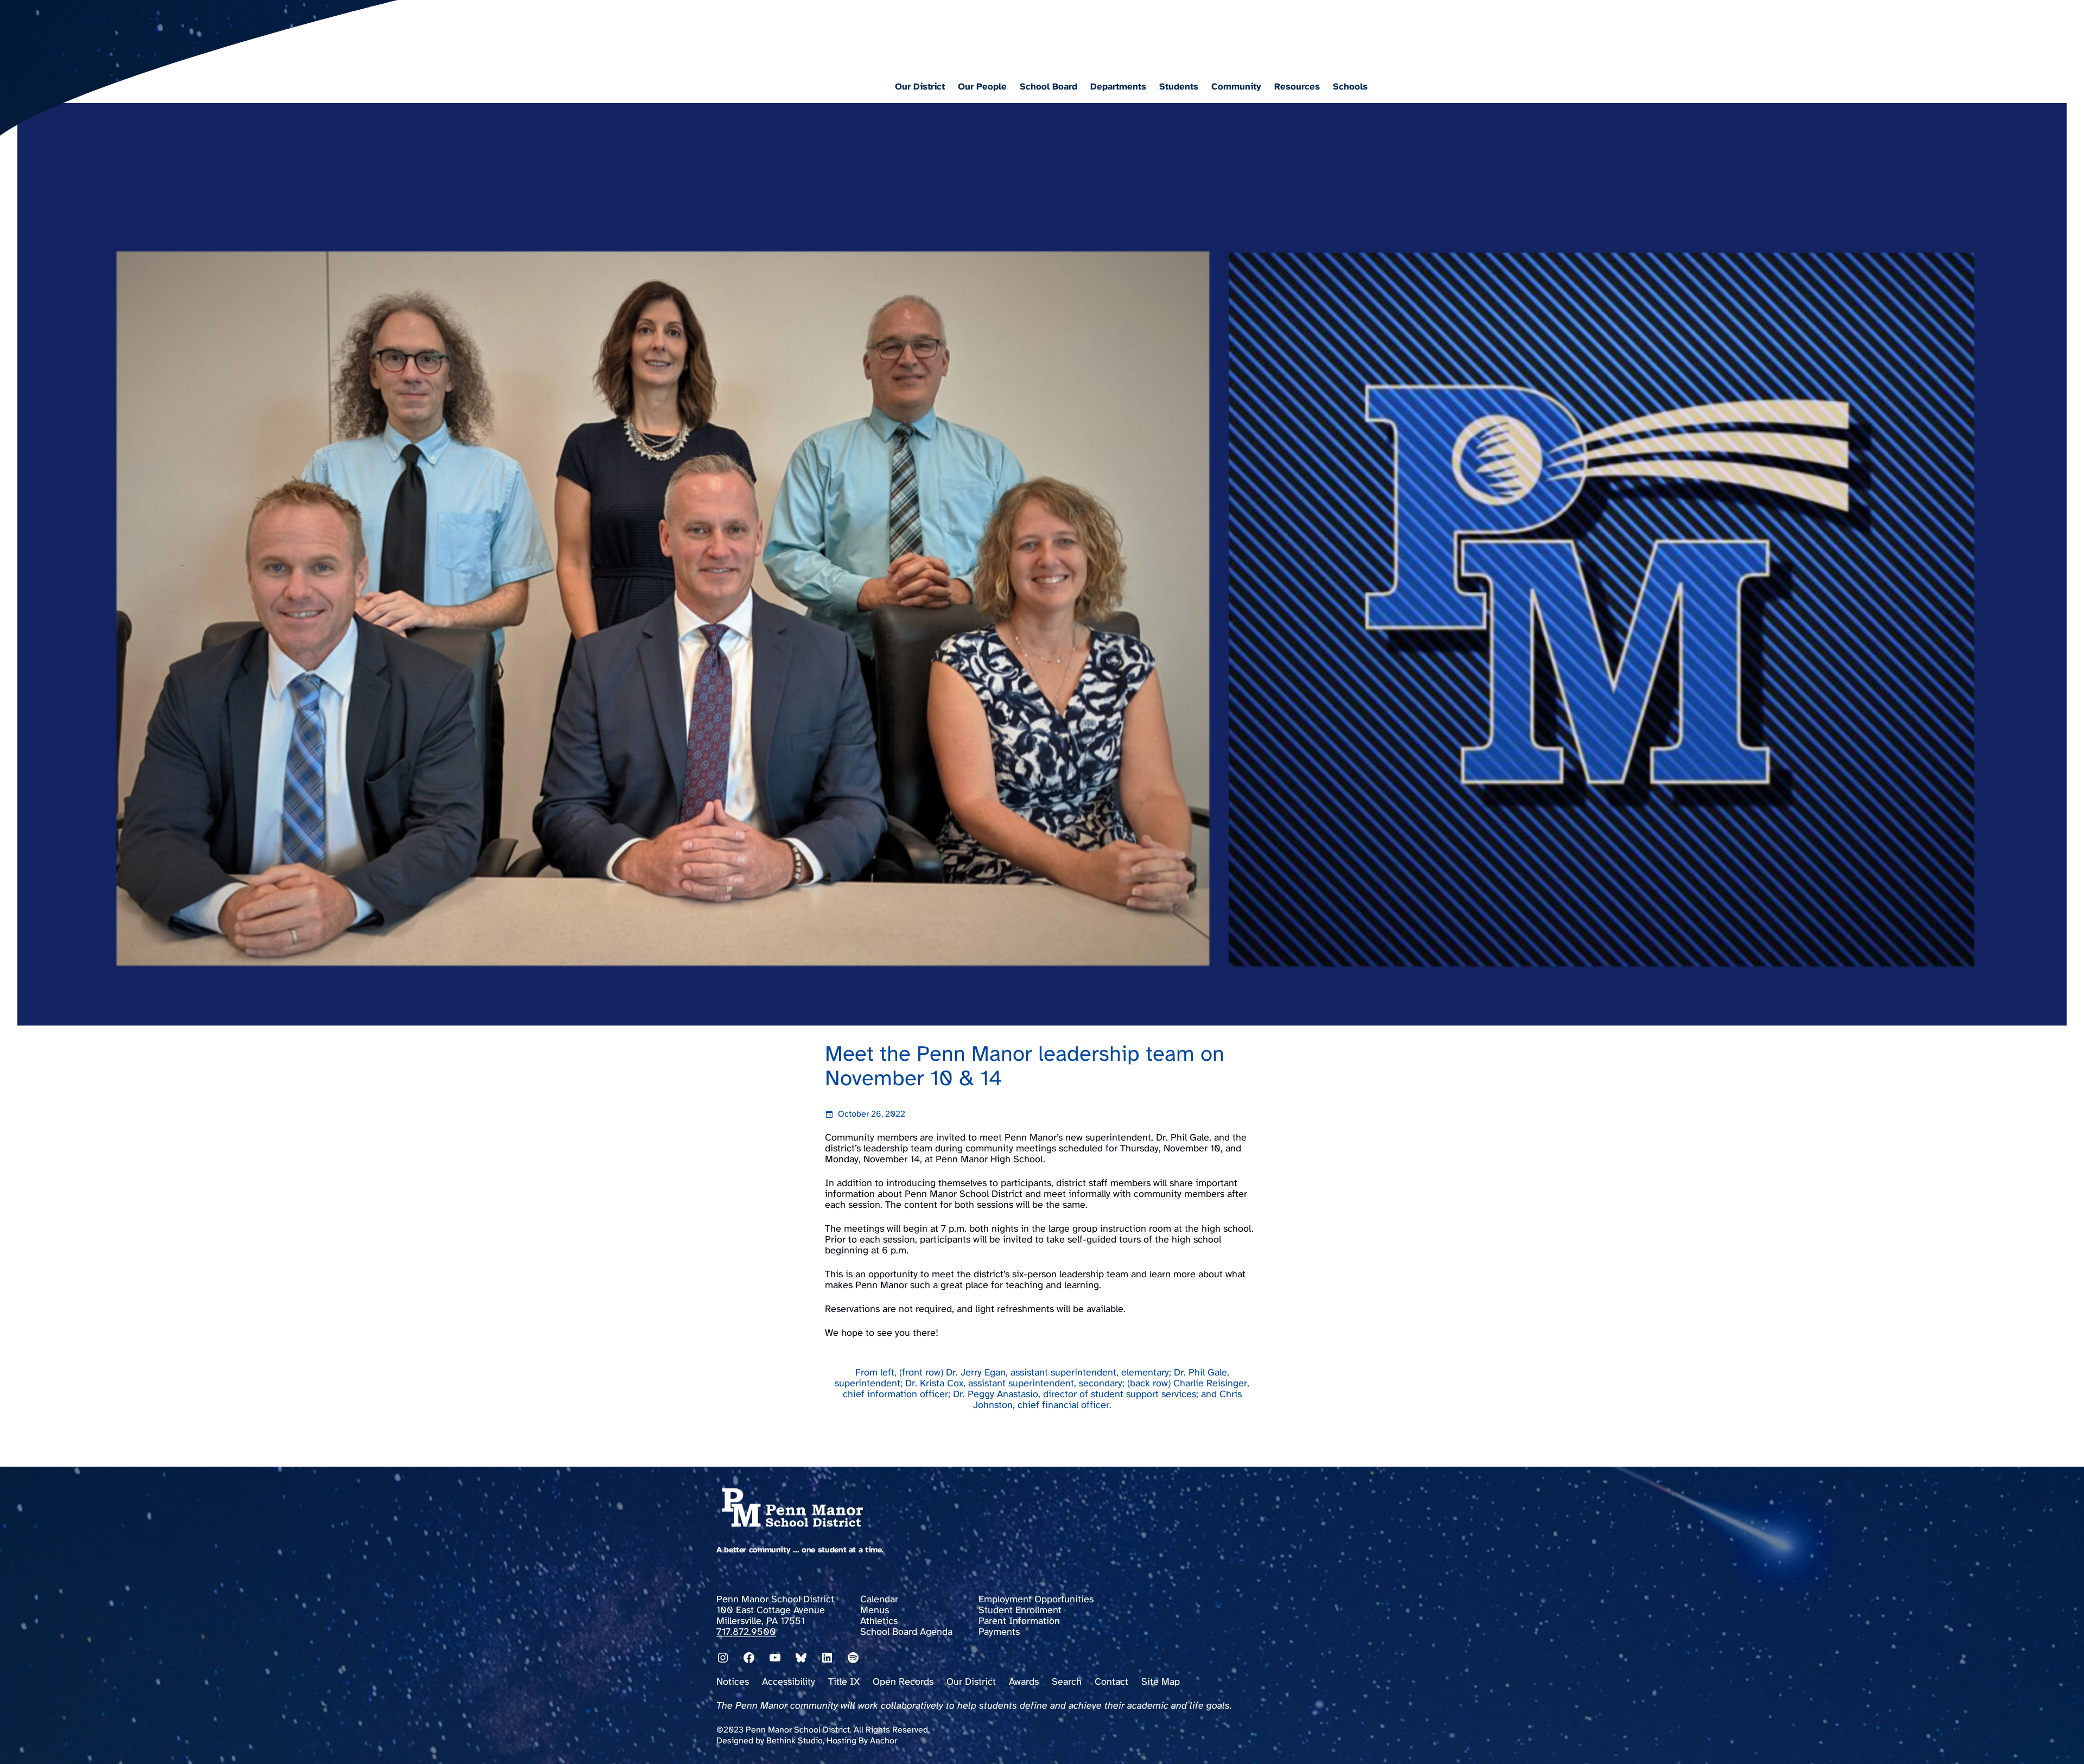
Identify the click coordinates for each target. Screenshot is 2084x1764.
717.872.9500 (746, 1632)
